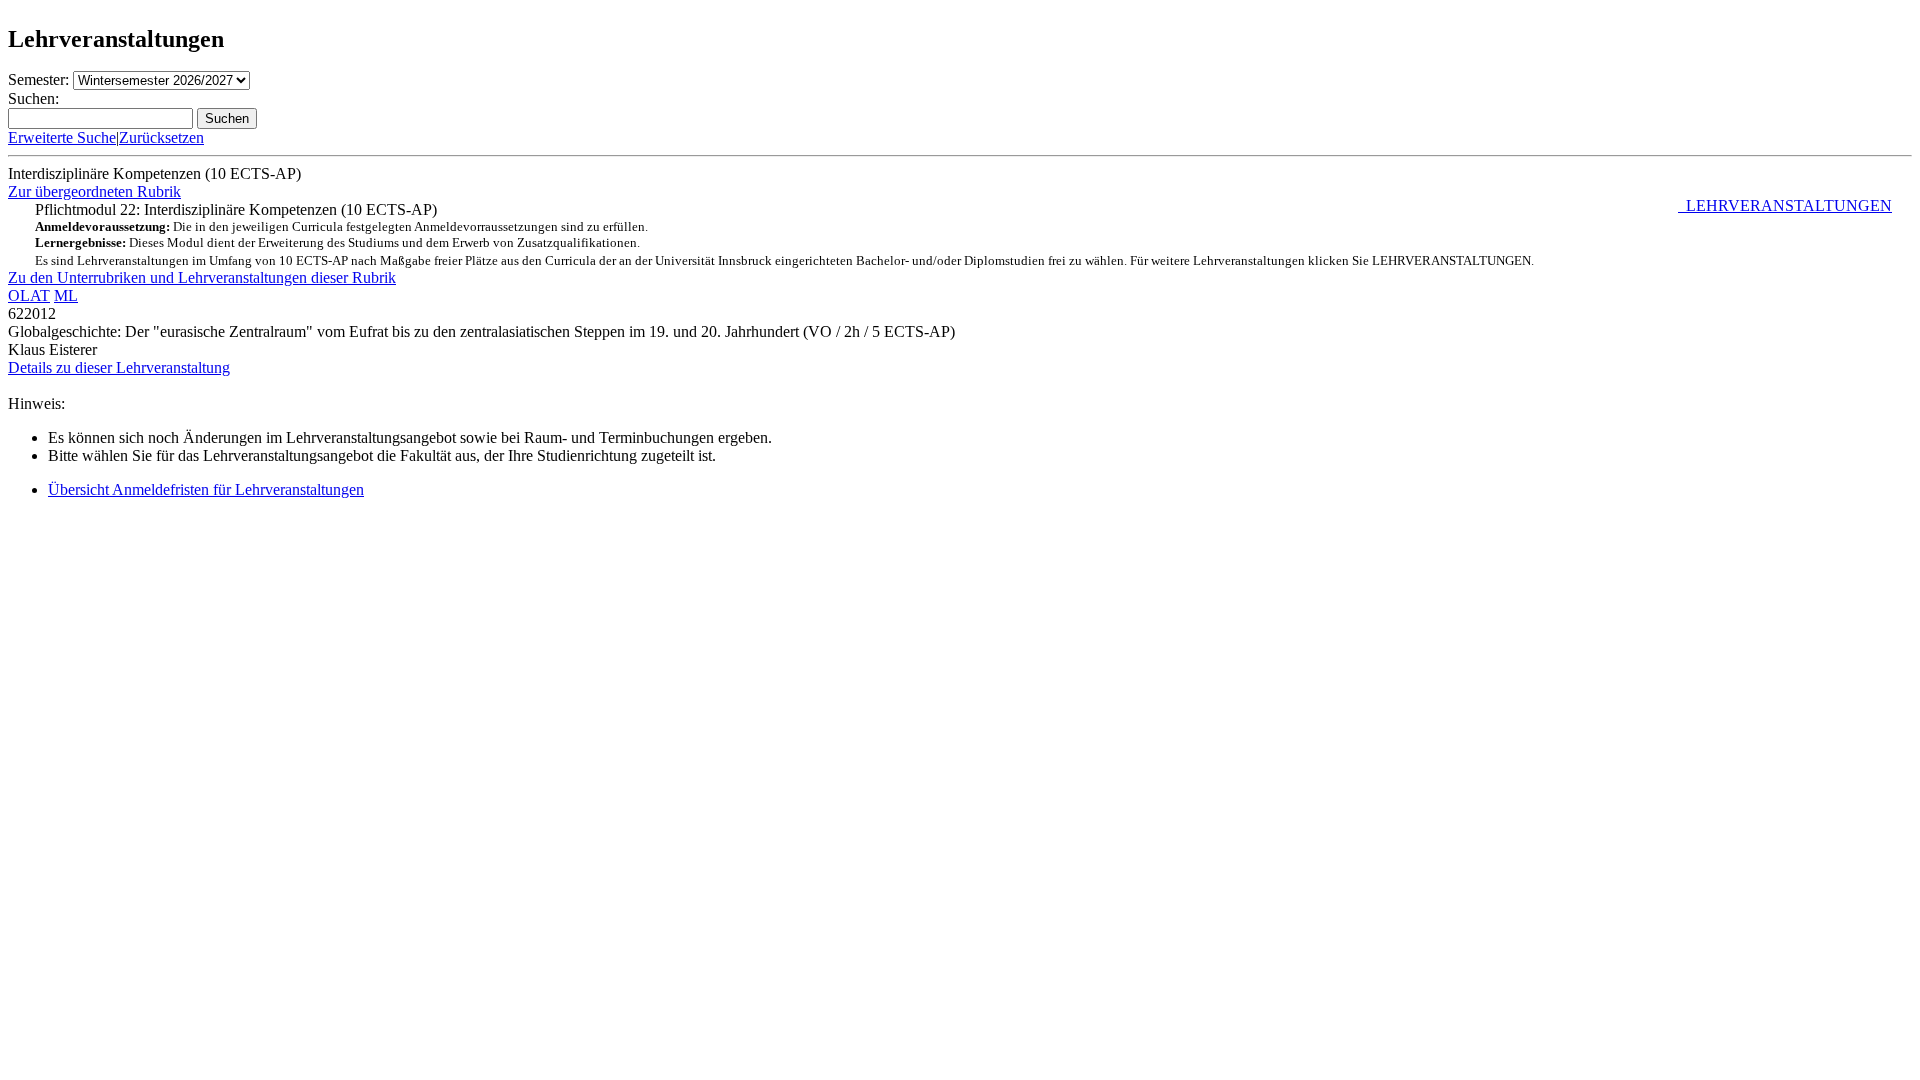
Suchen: (33, 98)
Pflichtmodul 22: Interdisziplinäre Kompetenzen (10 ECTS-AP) (963, 234)
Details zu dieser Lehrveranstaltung (119, 367)
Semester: (38, 79)
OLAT (29, 295)
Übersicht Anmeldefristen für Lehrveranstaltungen (206, 489)
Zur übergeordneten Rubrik (94, 191)
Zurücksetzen (161, 137)
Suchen (227, 118)
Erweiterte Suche (62, 137)
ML (66, 295)
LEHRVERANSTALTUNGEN (1785, 205)
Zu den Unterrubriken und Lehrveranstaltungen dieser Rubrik (202, 277)
